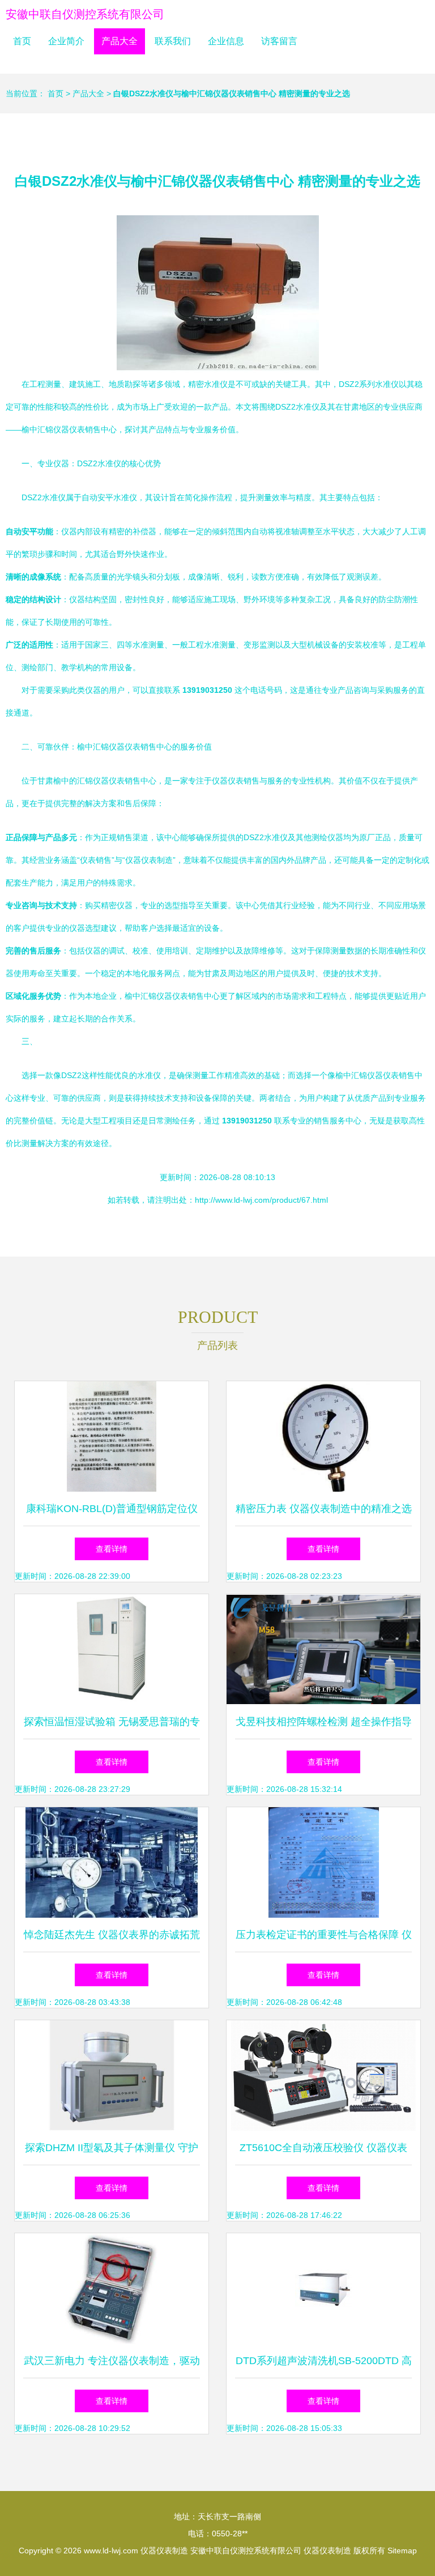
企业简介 (66, 41)
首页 (22, 41)
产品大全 (120, 41)
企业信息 (226, 41)
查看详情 (112, 1549)
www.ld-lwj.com (111, 2551)
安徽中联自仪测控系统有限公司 (85, 14)
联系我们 (173, 41)
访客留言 (279, 41)
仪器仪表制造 (164, 2551)
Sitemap (402, 2551)
